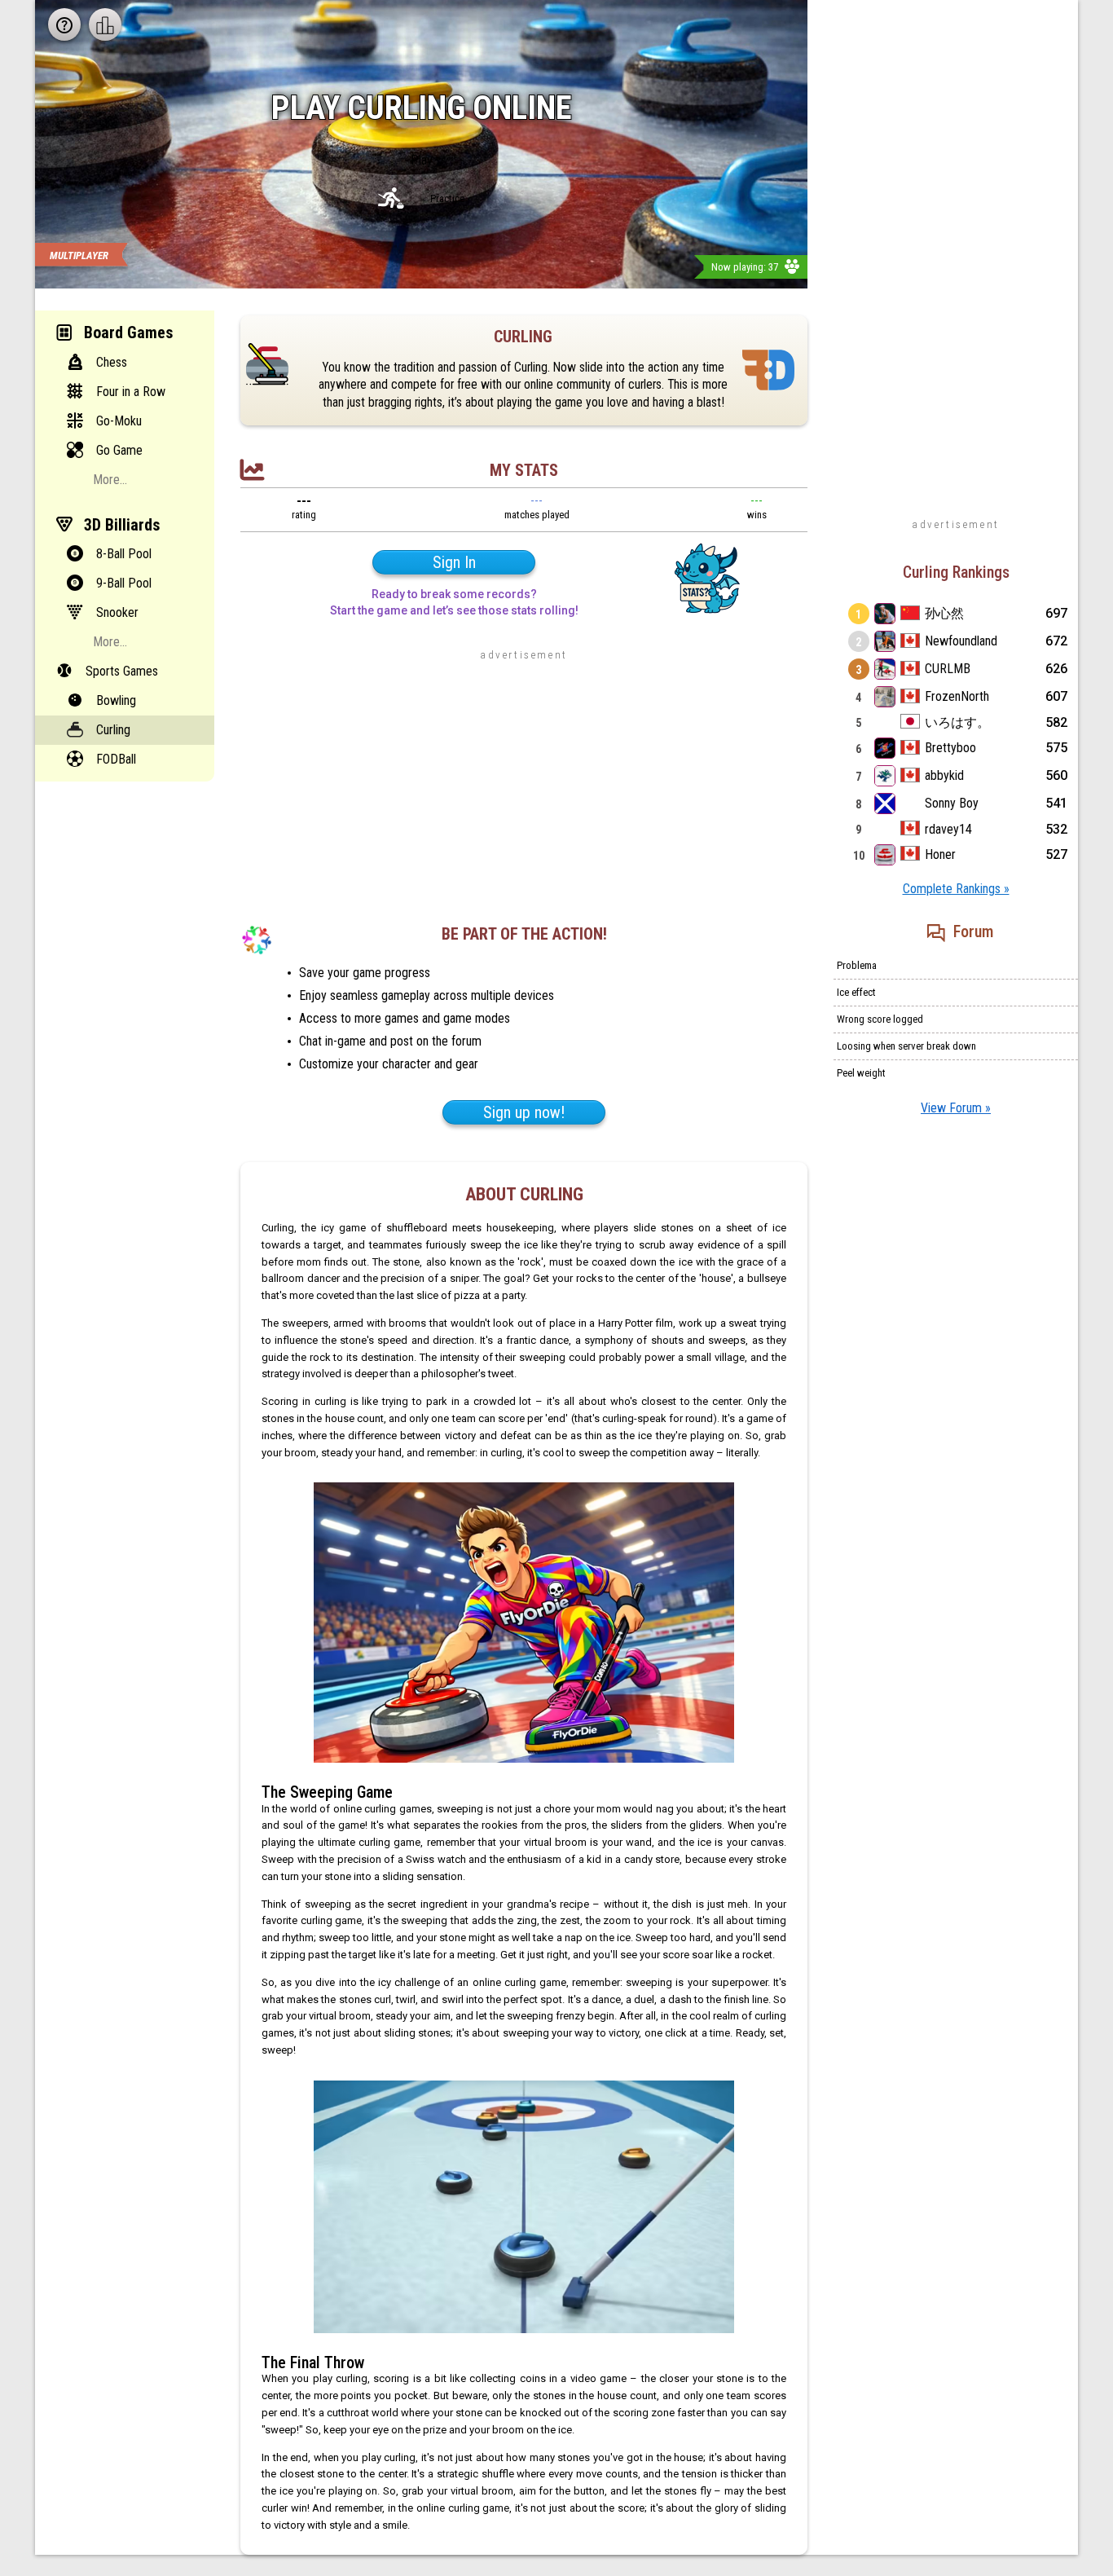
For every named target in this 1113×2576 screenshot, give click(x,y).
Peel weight (861, 1073)
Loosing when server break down (906, 1046)
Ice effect (856, 992)
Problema (857, 965)
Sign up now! (524, 1112)
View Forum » (956, 1108)
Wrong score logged (880, 1019)
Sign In (454, 562)
